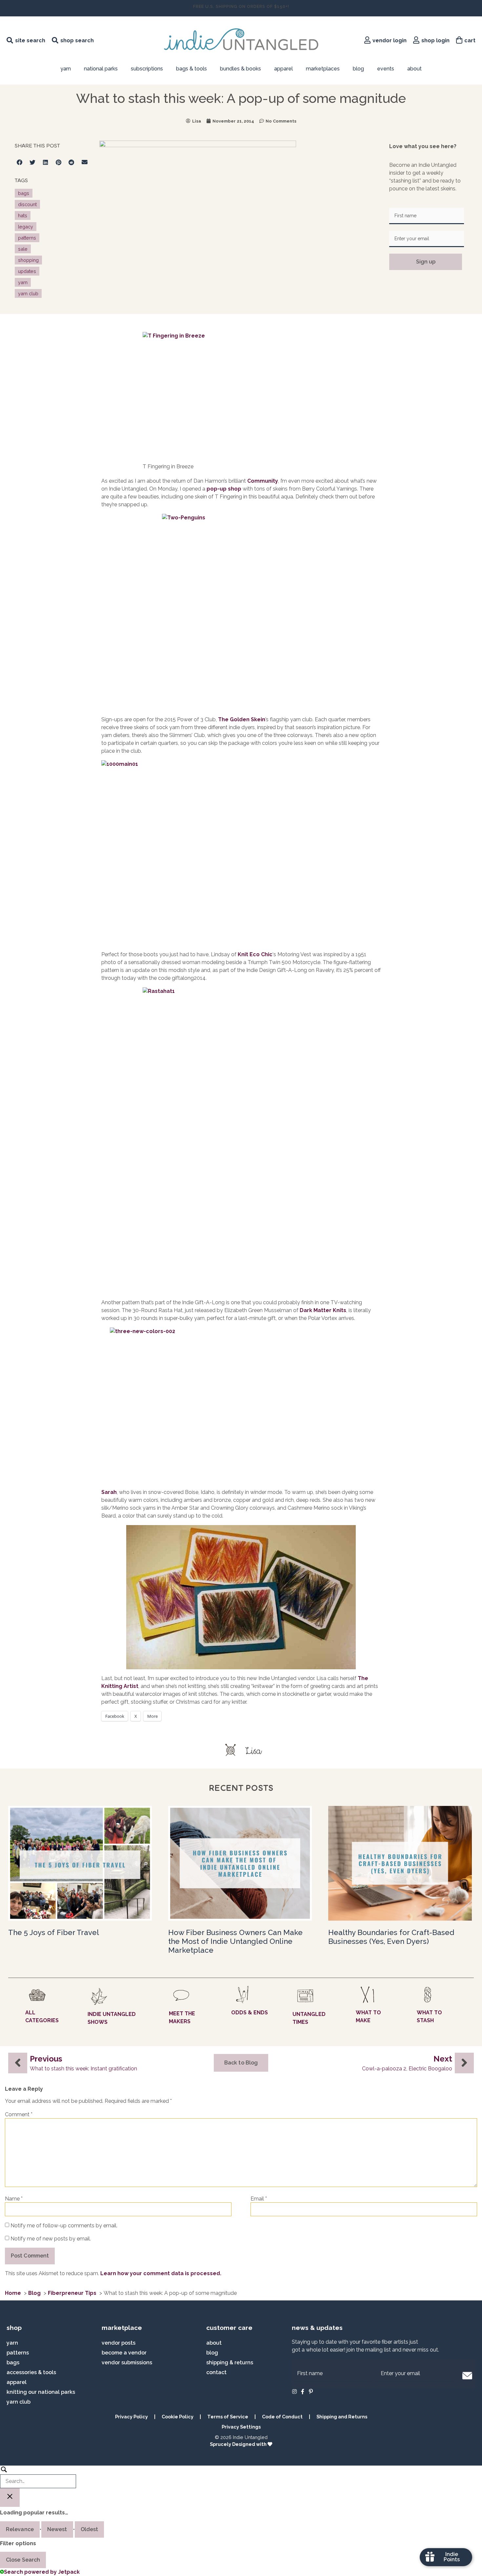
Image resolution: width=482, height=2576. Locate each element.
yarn (23, 282)
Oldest (90, 2529)
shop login (435, 40)
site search (30, 40)
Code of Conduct (282, 2417)
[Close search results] (10, 2498)
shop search (77, 40)
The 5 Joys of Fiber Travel (54, 1932)
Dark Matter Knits (323, 1310)
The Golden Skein (242, 719)
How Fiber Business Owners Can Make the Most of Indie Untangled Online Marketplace (235, 1941)
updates (27, 271)
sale (23, 249)
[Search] (38, 2477)
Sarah (109, 1492)
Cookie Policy (178, 2417)
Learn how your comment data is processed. (161, 2273)
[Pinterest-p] (311, 2392)
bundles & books (241, 69)
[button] (20, 162)
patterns (27, 238)
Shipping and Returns (342, 2417)
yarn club (28, 293)
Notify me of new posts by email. (51, 2239)
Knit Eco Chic (255, 954)
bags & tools (191, 69)
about (414, 69)
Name (14, 2199)
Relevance (20, 2529)
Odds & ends (250, 2013)
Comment (19, 2115)
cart (470, 40)
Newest (57, 2529)
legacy (26, 227)
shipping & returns (230, 2363)
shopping (28, 260)
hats (23, 215)
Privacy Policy (131, 2417)
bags (24, 193)
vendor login (390, 40)
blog (358, 69)
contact (216, 2372)
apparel (283, 69)
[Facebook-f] (303, 2392)
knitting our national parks (41, 2392)
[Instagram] (294, 2392)
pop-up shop (224, 489)
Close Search (23, 2560)
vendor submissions (127, 2363)
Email (259, 2199)
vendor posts (119, 2343)
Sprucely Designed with (239, 2444)
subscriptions (147, 69)
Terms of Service (228, 2417)
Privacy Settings (241, 2427)
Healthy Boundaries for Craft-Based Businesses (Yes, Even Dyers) (391, 1937)
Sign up (426, 262)
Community (263, 481)
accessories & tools (31, 2372)
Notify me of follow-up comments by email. (64, 2226)
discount (27, 204)
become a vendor (124, 2353)
